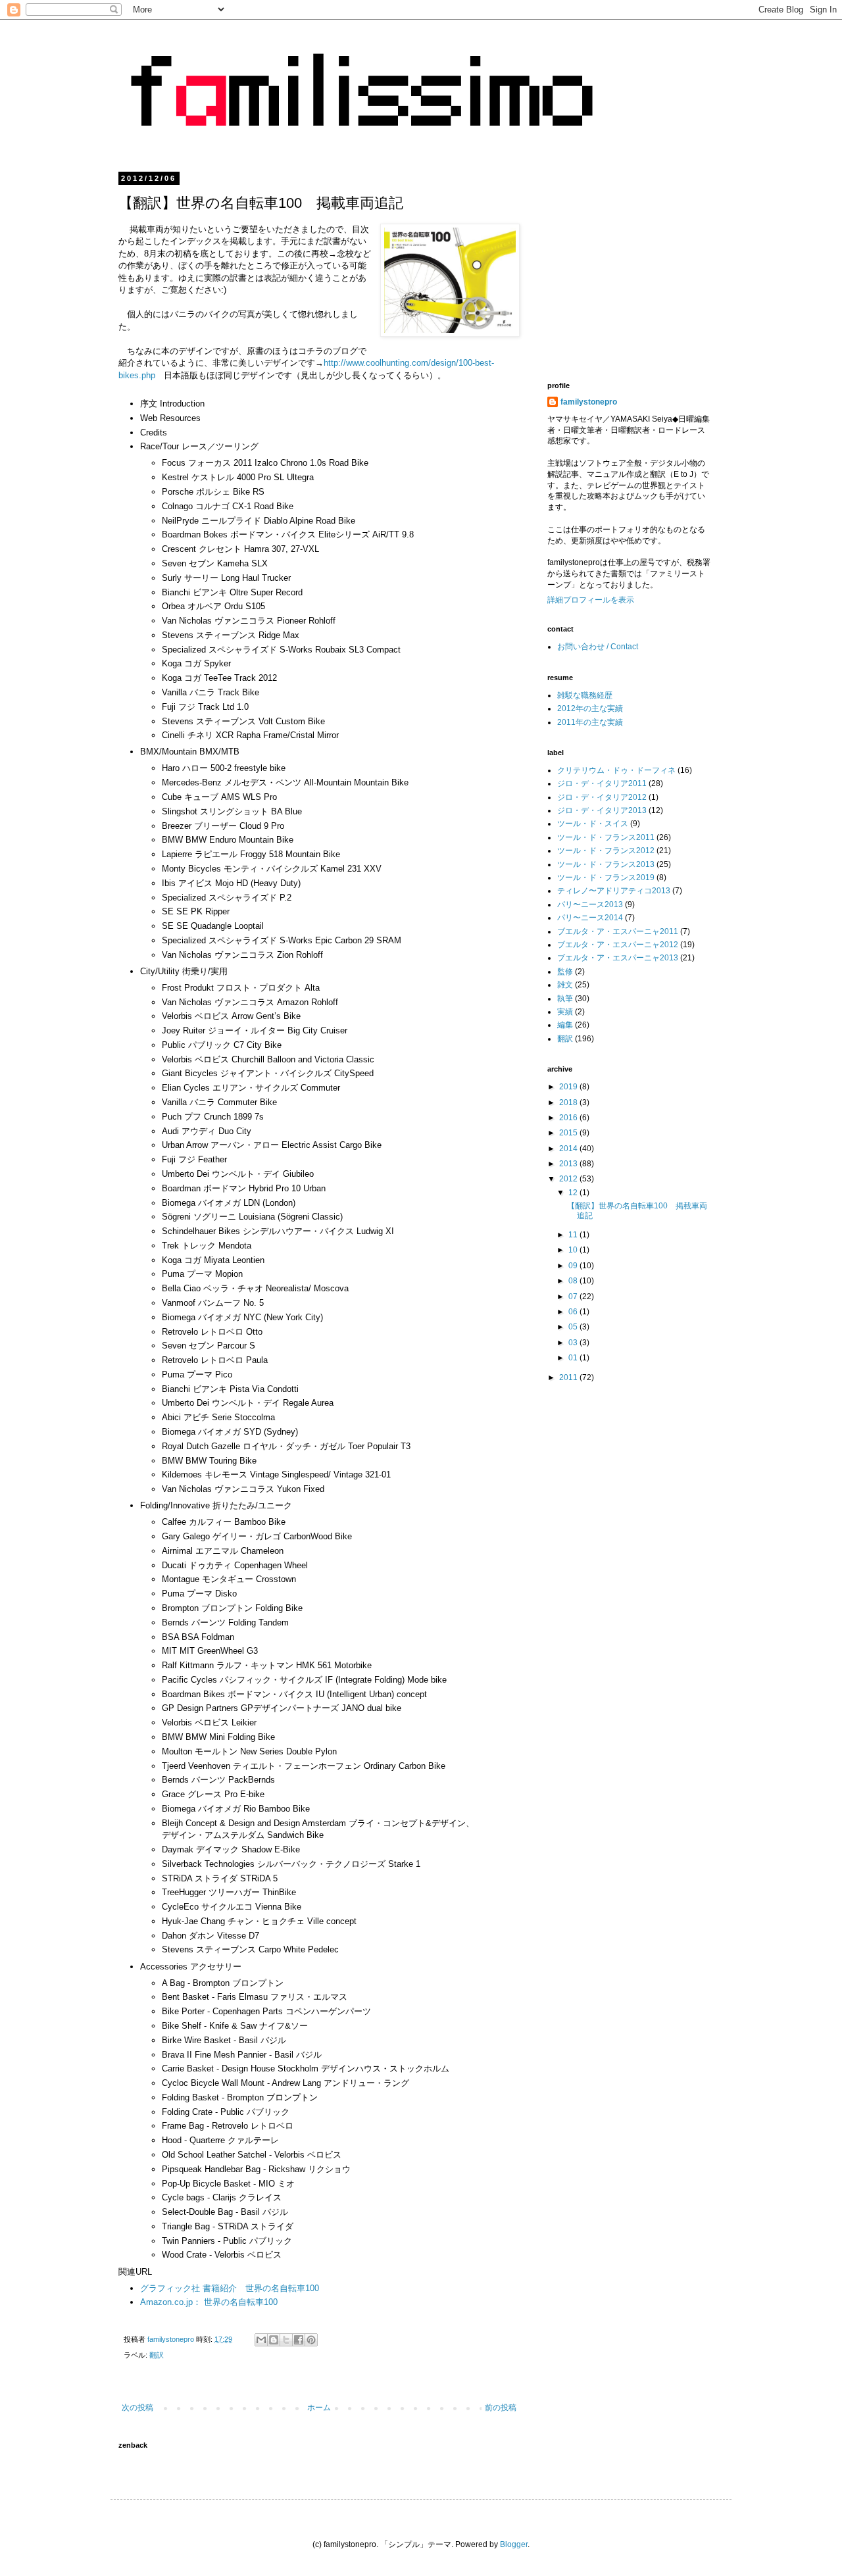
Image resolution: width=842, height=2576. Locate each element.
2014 (569, 1149)
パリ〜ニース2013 (590, 904)
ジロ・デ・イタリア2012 (602, 797)
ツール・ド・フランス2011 (606, 837)
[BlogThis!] (274, 2340)
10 (574, 1250)
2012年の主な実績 (590, 708)
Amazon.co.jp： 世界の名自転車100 (209, 2302)
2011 (569, 1377)
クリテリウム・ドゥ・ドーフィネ (616, 770)
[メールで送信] (261, 2340)
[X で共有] (286, 2340)
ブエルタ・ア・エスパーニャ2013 (618, 958)
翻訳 (157, 2355)
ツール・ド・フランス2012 (606, 851)
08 (574, 1281)
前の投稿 (501, 2408)
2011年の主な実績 (590, 722)
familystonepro (589, 402)
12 (574, 1193)
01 (574, 1358)
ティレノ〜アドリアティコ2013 (614, 891)
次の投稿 (137, 2408)
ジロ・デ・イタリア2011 (602, 783)
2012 (569, 1179)
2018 (569, 1102)
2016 (569, 1118)
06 (574, 1312)
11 (574, 1235)
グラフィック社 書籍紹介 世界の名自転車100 (230, 2288)
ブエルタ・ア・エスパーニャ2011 (618, 931)
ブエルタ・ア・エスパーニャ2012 (618, 945)
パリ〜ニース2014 (590, 918)
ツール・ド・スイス (593, 824)
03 (574, 1343)
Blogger (514, 2544)
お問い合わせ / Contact (598, 647)
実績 (565, 1012)
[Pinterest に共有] (311, 2340)
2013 (569, 1164)
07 (574, 1297)
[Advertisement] (658, 266)
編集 (565, 1025)
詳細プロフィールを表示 (591, 600)
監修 (565, 972)
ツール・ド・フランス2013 (606, 864)
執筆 (565, 999)
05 (574, 1327)
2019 (569, 1087)
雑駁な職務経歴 (585, 695)
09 (574, 1266)
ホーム (319, 2408)
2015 (569, 1133)
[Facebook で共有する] (299, 2340)
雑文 (565, 985)
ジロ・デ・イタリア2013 (602, 810)
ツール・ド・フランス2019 (606, 878)
